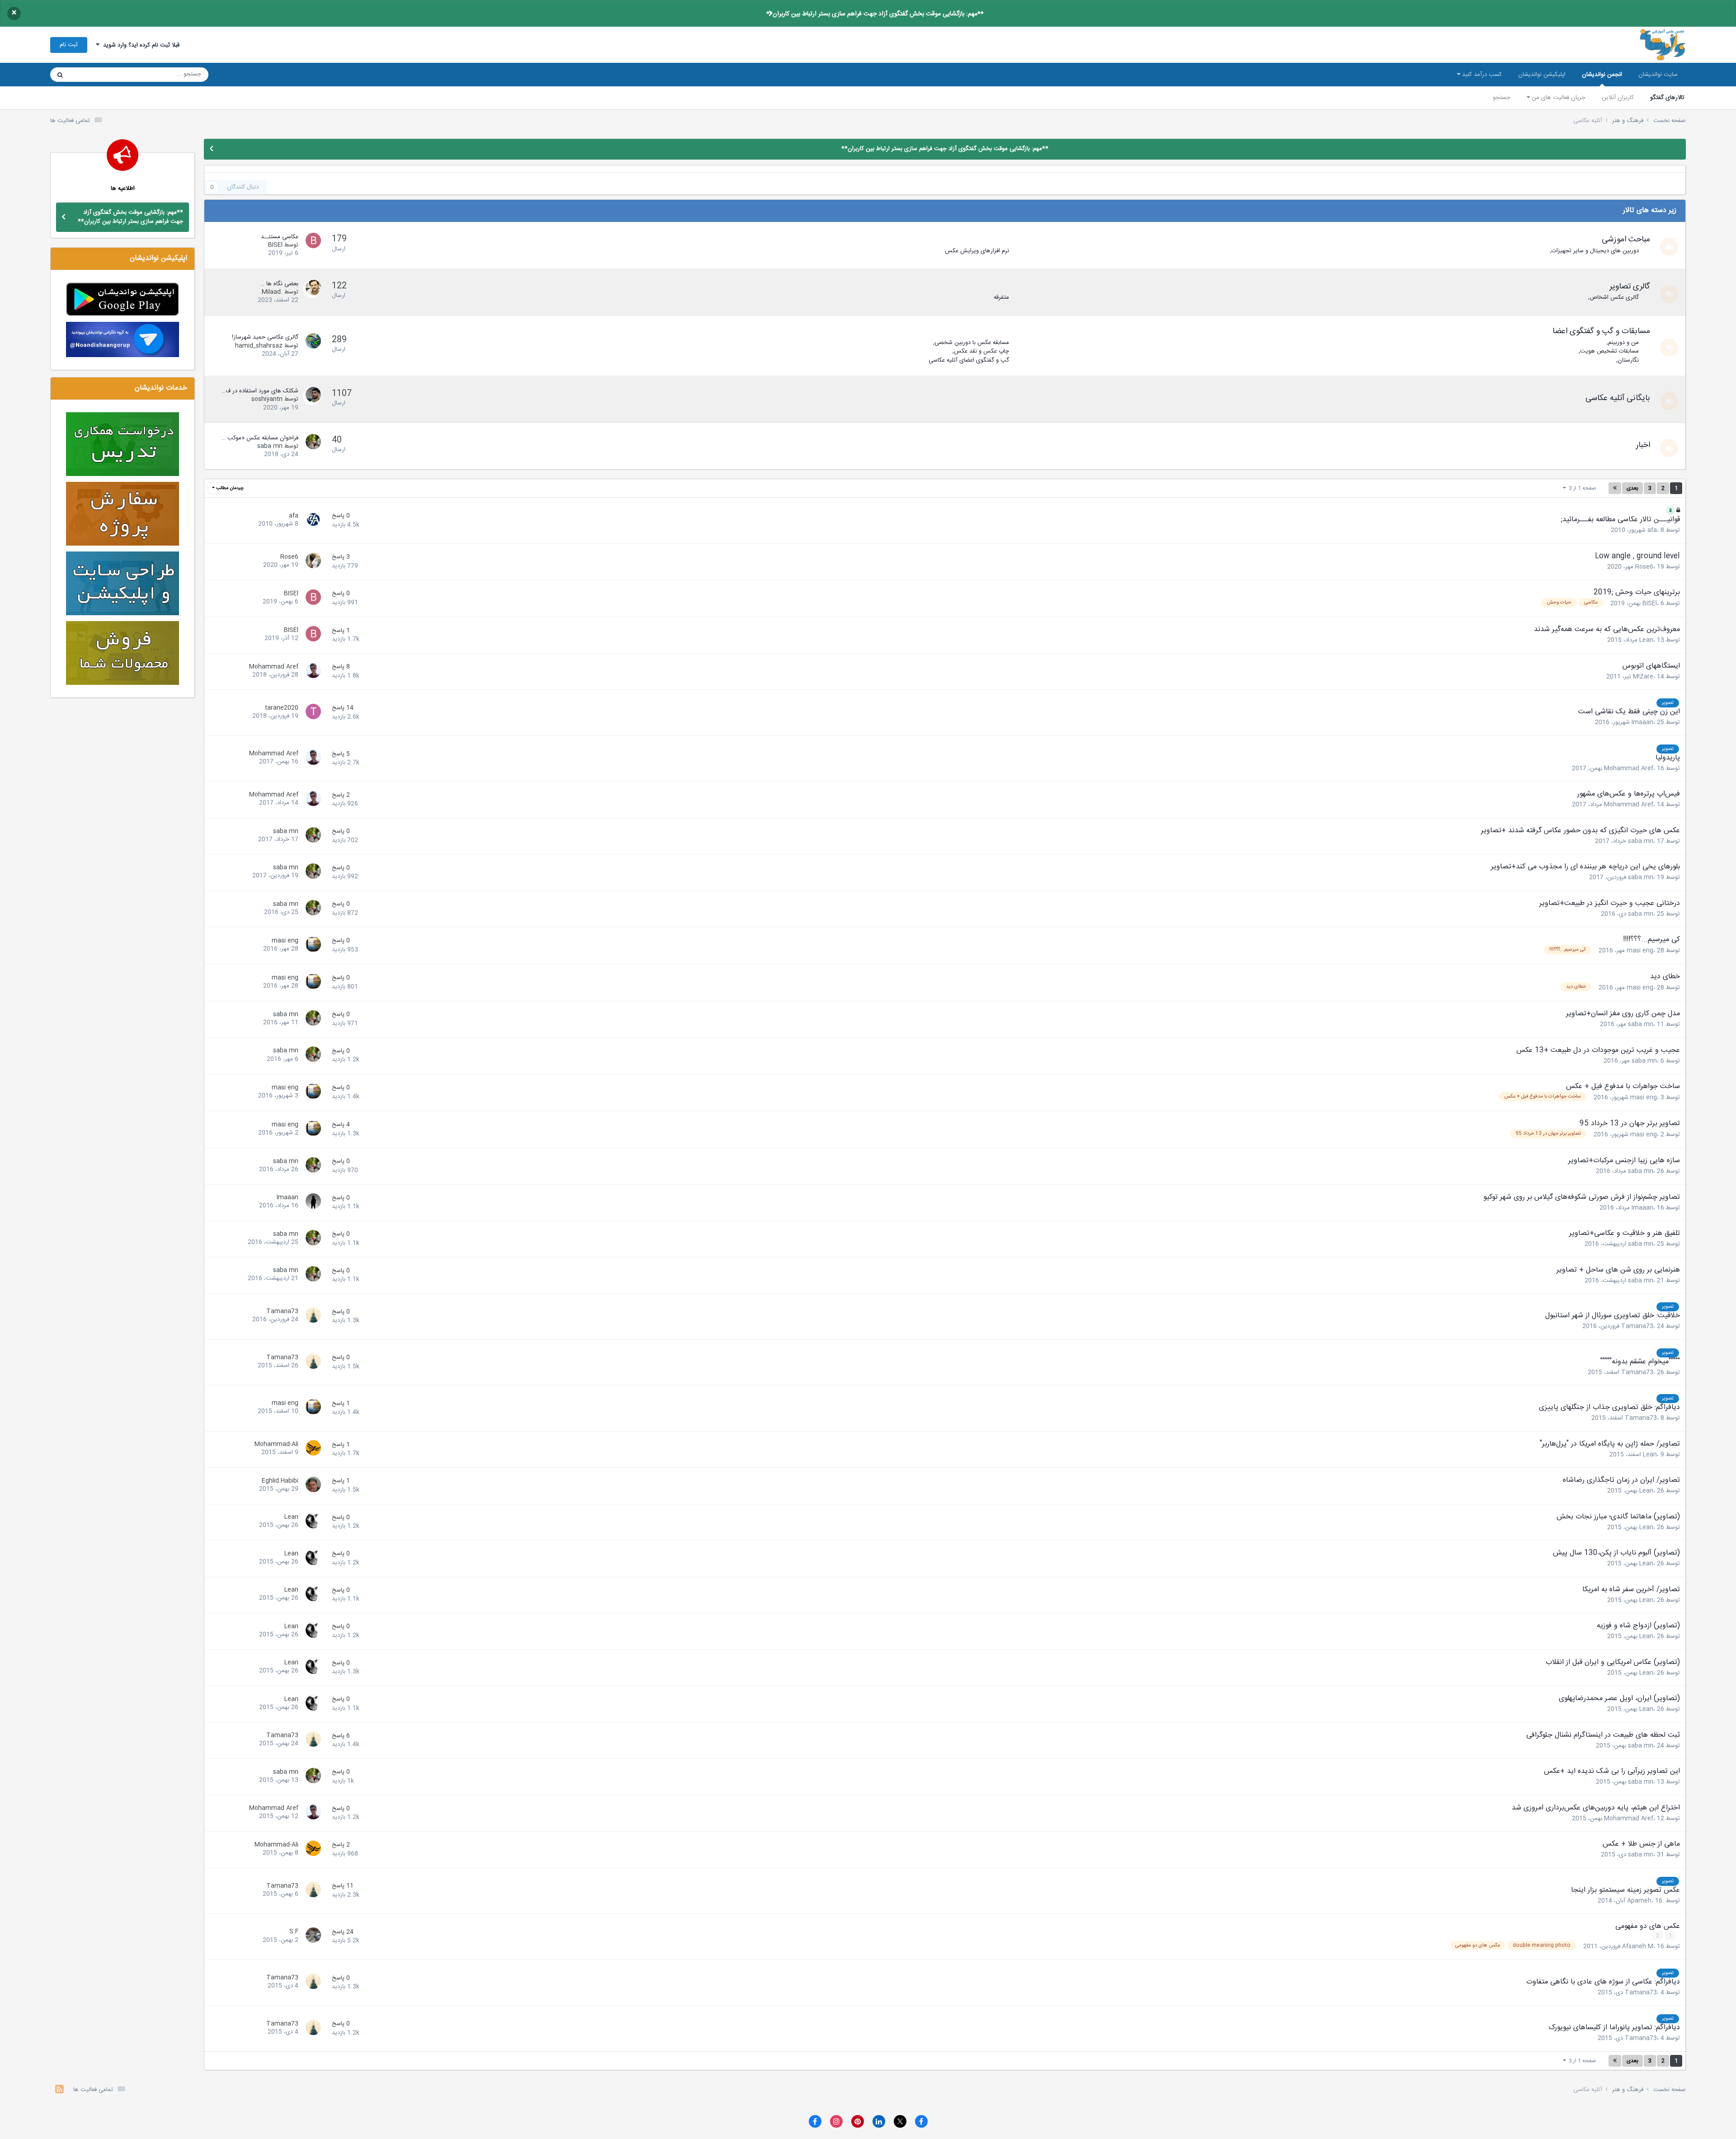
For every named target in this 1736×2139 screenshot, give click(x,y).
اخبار (1643, 445)
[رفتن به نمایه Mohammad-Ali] (312, 1449)
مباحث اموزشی (1626, 240)
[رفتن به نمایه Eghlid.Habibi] (312, 1486)
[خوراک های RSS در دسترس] (59, 2090)
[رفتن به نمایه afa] (312, 521)
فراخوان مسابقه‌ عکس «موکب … (260, 438)
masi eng (1640, 951)
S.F (294, 1932)
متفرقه (1001, 297)
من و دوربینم (1623, 343)
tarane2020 (282, 708)
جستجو (1502, 98)
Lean (1646, 640)
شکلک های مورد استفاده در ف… (260, 391)
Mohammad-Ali (276, 1444)
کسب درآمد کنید (1481, 75)
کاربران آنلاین (1618, 98)
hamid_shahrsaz (259, 346)
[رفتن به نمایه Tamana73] (312, 1316)
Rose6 (1644, 567)
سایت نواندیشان (1658, 75)
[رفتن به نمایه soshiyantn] (312, 396)
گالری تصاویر (1630, 287)
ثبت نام (69, 45)
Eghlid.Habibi (280, 1481)
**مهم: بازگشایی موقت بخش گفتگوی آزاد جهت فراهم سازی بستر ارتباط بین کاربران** (875, 14)
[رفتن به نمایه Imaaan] (312, 1202)
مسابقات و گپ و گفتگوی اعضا (1601, 331)
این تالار (91, 75)
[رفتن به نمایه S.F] (312, 1936)
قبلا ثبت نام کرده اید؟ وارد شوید (139, 45)
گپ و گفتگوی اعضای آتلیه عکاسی (969, 360)
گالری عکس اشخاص (1614, 297)
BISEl (275, 245)
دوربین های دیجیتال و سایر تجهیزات (1595, 251)
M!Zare (1643, 677)
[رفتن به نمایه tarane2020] (312, 713)
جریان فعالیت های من (1558, 98)
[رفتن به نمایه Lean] (312, 1522)
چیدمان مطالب (229, 488)
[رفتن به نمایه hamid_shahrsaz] (312, 342)
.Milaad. (271, 292)
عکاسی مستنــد (280, 237)
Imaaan (1642, 722)
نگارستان (1628, 360)
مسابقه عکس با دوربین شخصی (972, 343)
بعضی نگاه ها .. (280, 284)
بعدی (1632, 488)
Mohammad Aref (274, 667)
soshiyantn (267, 399)
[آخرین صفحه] (1615, 488)
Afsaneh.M (1638, 1946)
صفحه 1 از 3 (1581, 488)
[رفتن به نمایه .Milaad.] (312, 289)
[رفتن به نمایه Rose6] (312, 562)
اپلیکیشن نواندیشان (1542, 75)
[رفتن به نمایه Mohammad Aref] (312, 672)
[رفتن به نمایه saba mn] (312, 443)
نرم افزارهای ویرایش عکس (977, 251)
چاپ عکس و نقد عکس (981, 351)
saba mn (270, 446)
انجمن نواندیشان (1602, 75)
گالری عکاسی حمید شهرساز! (265, 337)
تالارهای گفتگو (1667, 98)
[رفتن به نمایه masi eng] (312, 946)
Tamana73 (1637, 1326)
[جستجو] (60, 75)
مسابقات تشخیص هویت (1609, 351)
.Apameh (1646, 1901)
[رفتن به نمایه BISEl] (312, 242)
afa (1652, 530)
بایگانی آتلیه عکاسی (1618, 398)
